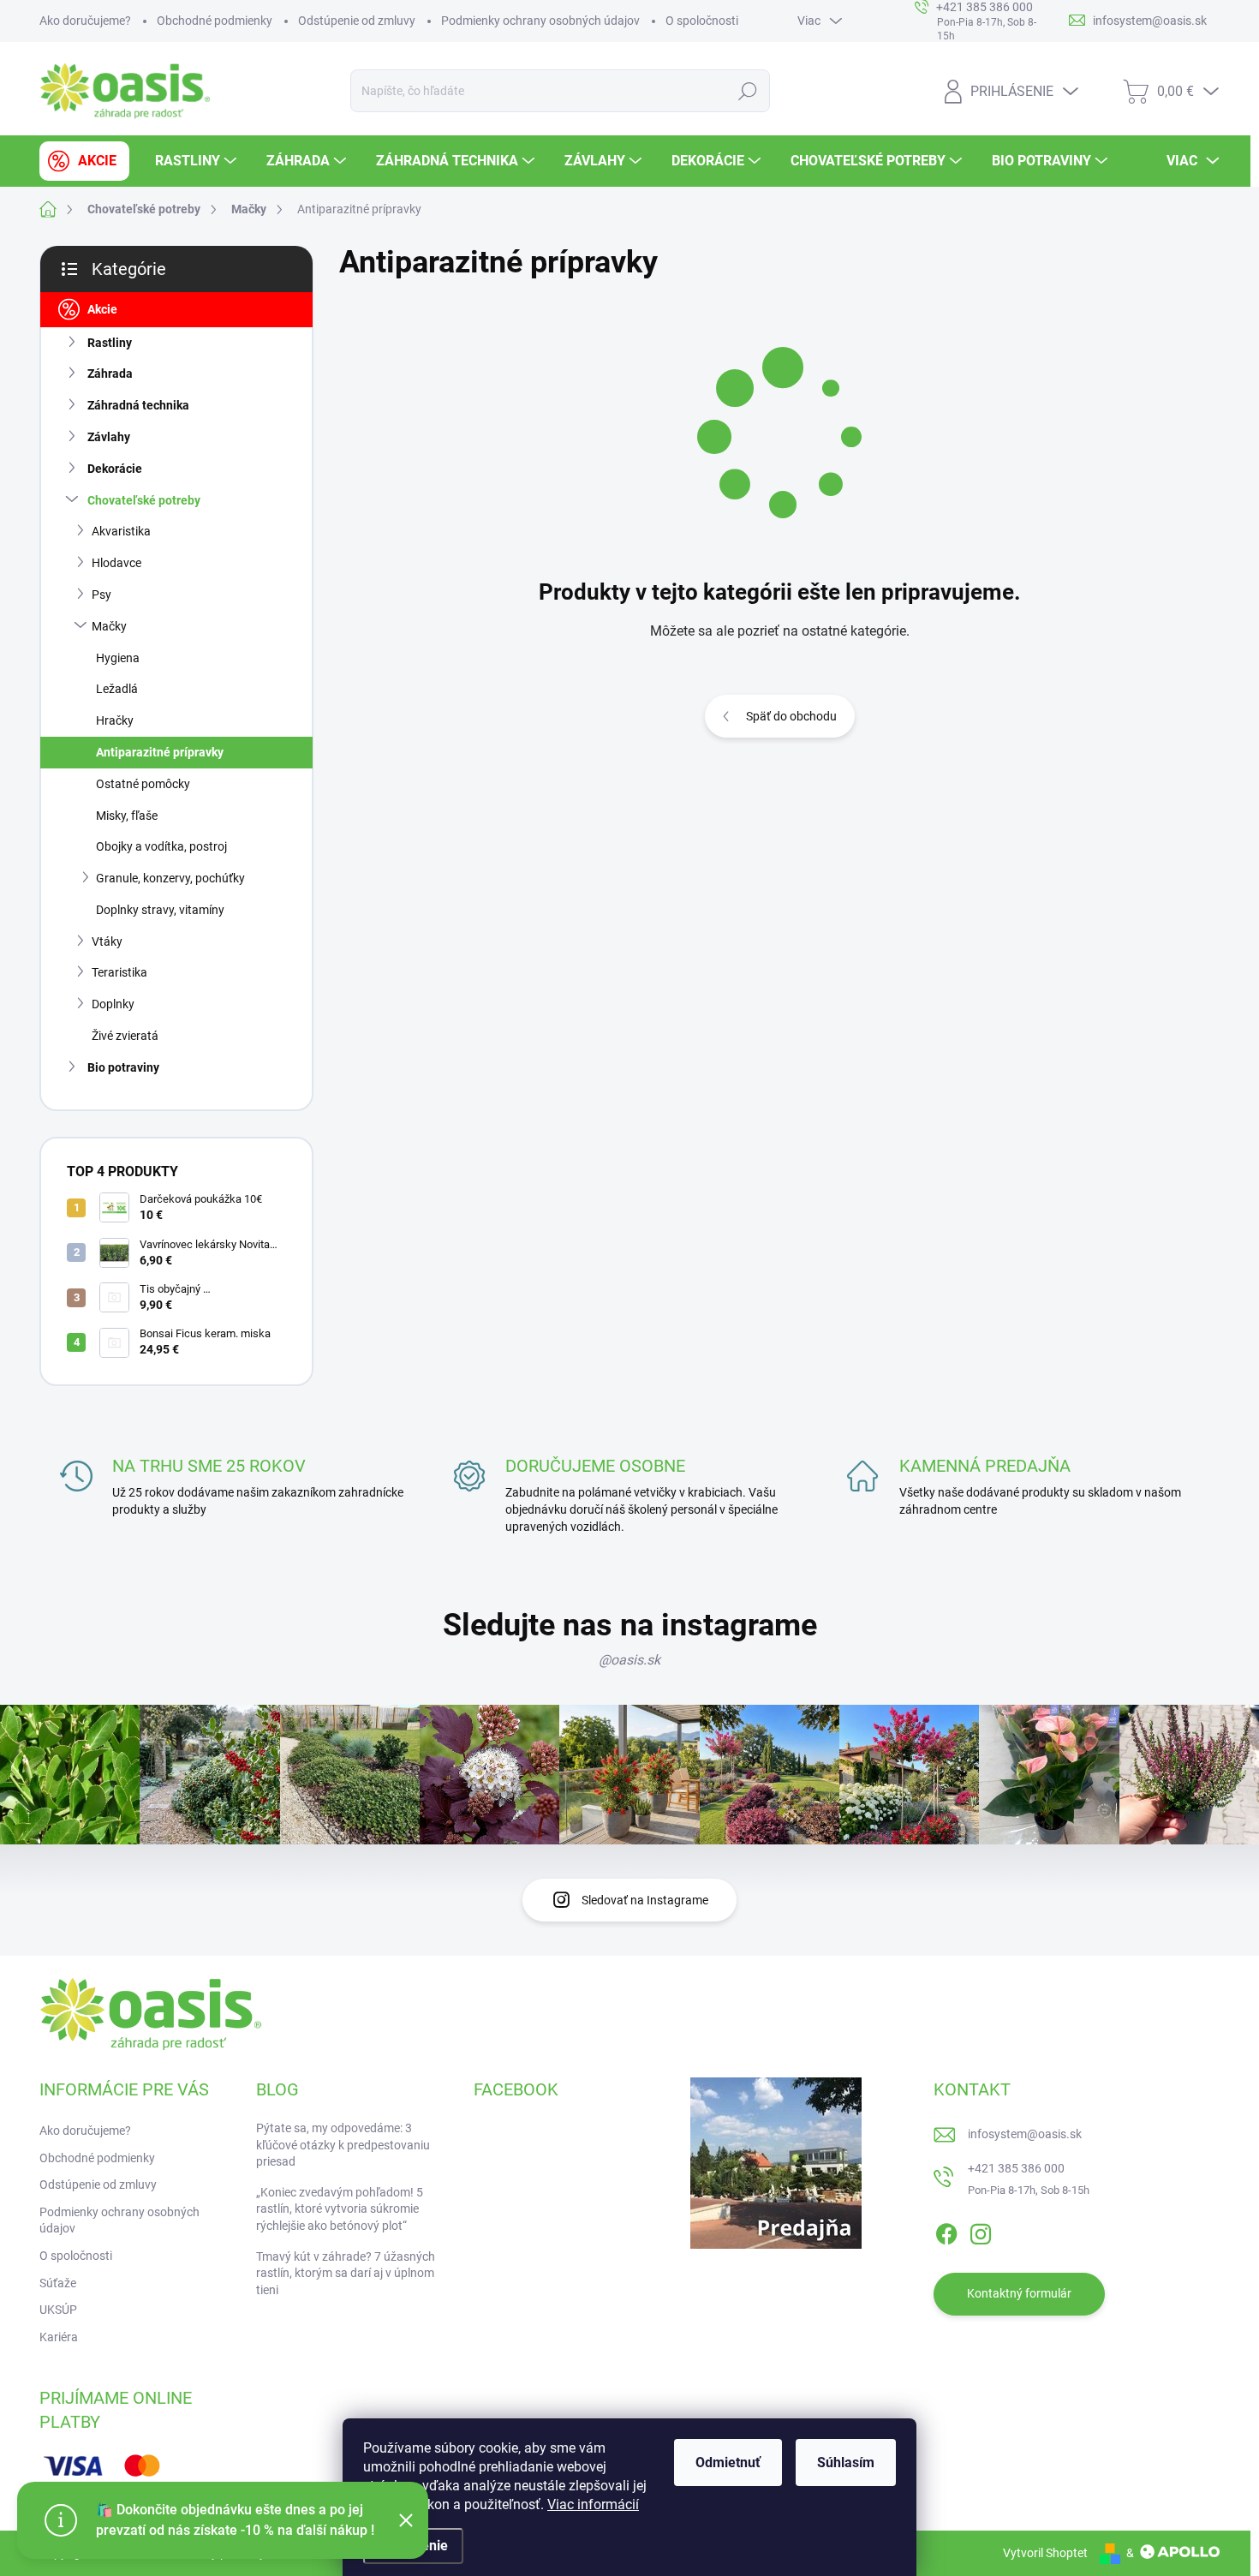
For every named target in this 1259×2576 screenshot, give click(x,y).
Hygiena (118, 658)
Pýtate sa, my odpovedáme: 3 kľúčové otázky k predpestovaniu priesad (343, 2145)
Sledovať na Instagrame (645, 1900)
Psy (101, 595)
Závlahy (109, 437)
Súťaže (58, 2283)
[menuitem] (84, 161)
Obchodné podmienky (215, 21)
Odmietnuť (728, 2462)
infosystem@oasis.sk (1025, 2134)
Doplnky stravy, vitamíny (160, 910)
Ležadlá (117, 689)
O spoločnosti (702, 21)
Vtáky (107, 941)
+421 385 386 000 (1016, 2168)
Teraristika (119, 972)
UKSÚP (58, 2310)
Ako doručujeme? (85, 21)
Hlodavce (116, 563)
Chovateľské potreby (144, 500)
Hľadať (748, 91)
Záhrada (110, 374)
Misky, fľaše (127, 816)
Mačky (109, 626)
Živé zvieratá (125, 1036)
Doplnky (113, 1004)
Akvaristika (121, 531)
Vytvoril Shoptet (1045, 2553)
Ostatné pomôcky (143, 784)
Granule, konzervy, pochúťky (170, 878)
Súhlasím (846, 2462)
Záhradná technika (138, 405)
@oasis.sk (629, 1660)
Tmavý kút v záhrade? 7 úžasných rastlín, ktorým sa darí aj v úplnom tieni (346, 2273)
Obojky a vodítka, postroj (161, 846)
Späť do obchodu (791, 716)
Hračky (115, 720)
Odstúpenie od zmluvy (357, 21)
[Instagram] (981, 2231)
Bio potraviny (123, 1067)
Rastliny (110, 343)
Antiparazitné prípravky (160, 752)
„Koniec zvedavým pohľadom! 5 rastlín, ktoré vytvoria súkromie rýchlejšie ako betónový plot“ (340, 2209)
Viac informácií (593, 2504)
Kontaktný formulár (1019, 2293)
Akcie (102, 309)
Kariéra (59, 2337)
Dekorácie (115, 469)
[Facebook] (946, 2231)
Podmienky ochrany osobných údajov (540, 21)
